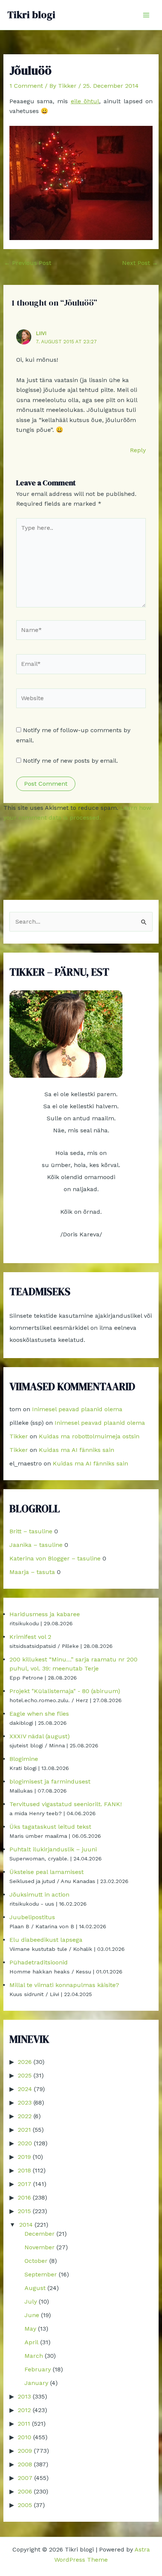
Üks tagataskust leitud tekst (50, 1827)
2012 (24, 2410)
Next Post (140, 263)
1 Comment (26, 86)
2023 (25, 2103)
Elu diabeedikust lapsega (46, 1940)
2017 (24, 2184)
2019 (24, 2157)
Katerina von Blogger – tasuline (55, 1558)
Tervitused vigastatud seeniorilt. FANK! (66, 1804)
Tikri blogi (31, 15)
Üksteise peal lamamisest (47, 1872)
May (30, 2329)
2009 (25, 2451)
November (40, 2247)
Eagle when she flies (39, 1714)
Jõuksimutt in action (39, 1895)
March (34, 2356)
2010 (24, 2437)
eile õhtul (85, 101)
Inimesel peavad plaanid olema (77, 1409)
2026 (25, 2062)
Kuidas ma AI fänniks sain (76, 1450)
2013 (24, 2396)
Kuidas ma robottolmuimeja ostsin (89, 1436)
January (36, 2383)
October (36, 2261)
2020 (25, 2143)
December (40, 2234)
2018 (24, 2170)
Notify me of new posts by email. (70, 761)
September (41, 2274)
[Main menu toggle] (146, 15)
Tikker (19, 1436)
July (31, 2301)
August (35, 2288)
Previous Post (28, 263)
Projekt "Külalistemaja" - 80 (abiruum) (65, 1691)
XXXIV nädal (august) (40, 1736)
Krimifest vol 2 (30, 1637)
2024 (25, 2089)
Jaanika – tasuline (36, 1545)
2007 (25, 2478)
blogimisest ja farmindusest (50, 1781)
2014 (26, 2225)
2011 (24, 2424)
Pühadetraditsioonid (39, 1962)
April (31, 2342)
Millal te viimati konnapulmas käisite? (64, 1985)
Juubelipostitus (32, 1917)
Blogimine (24, 1759)
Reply (138, 450)
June (32, 2315)
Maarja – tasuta (32, 1572)
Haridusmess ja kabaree (45, 1614)
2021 (24, 2130)
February (38, 2369)
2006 (25, 2491)
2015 (24, 2211)
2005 (25, 2505)
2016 (24, 2197)
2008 (25, 2464)
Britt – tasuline (31, 1531)
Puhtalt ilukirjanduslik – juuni (53, 1849)
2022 (25, 2116)
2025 (25, 2075)
